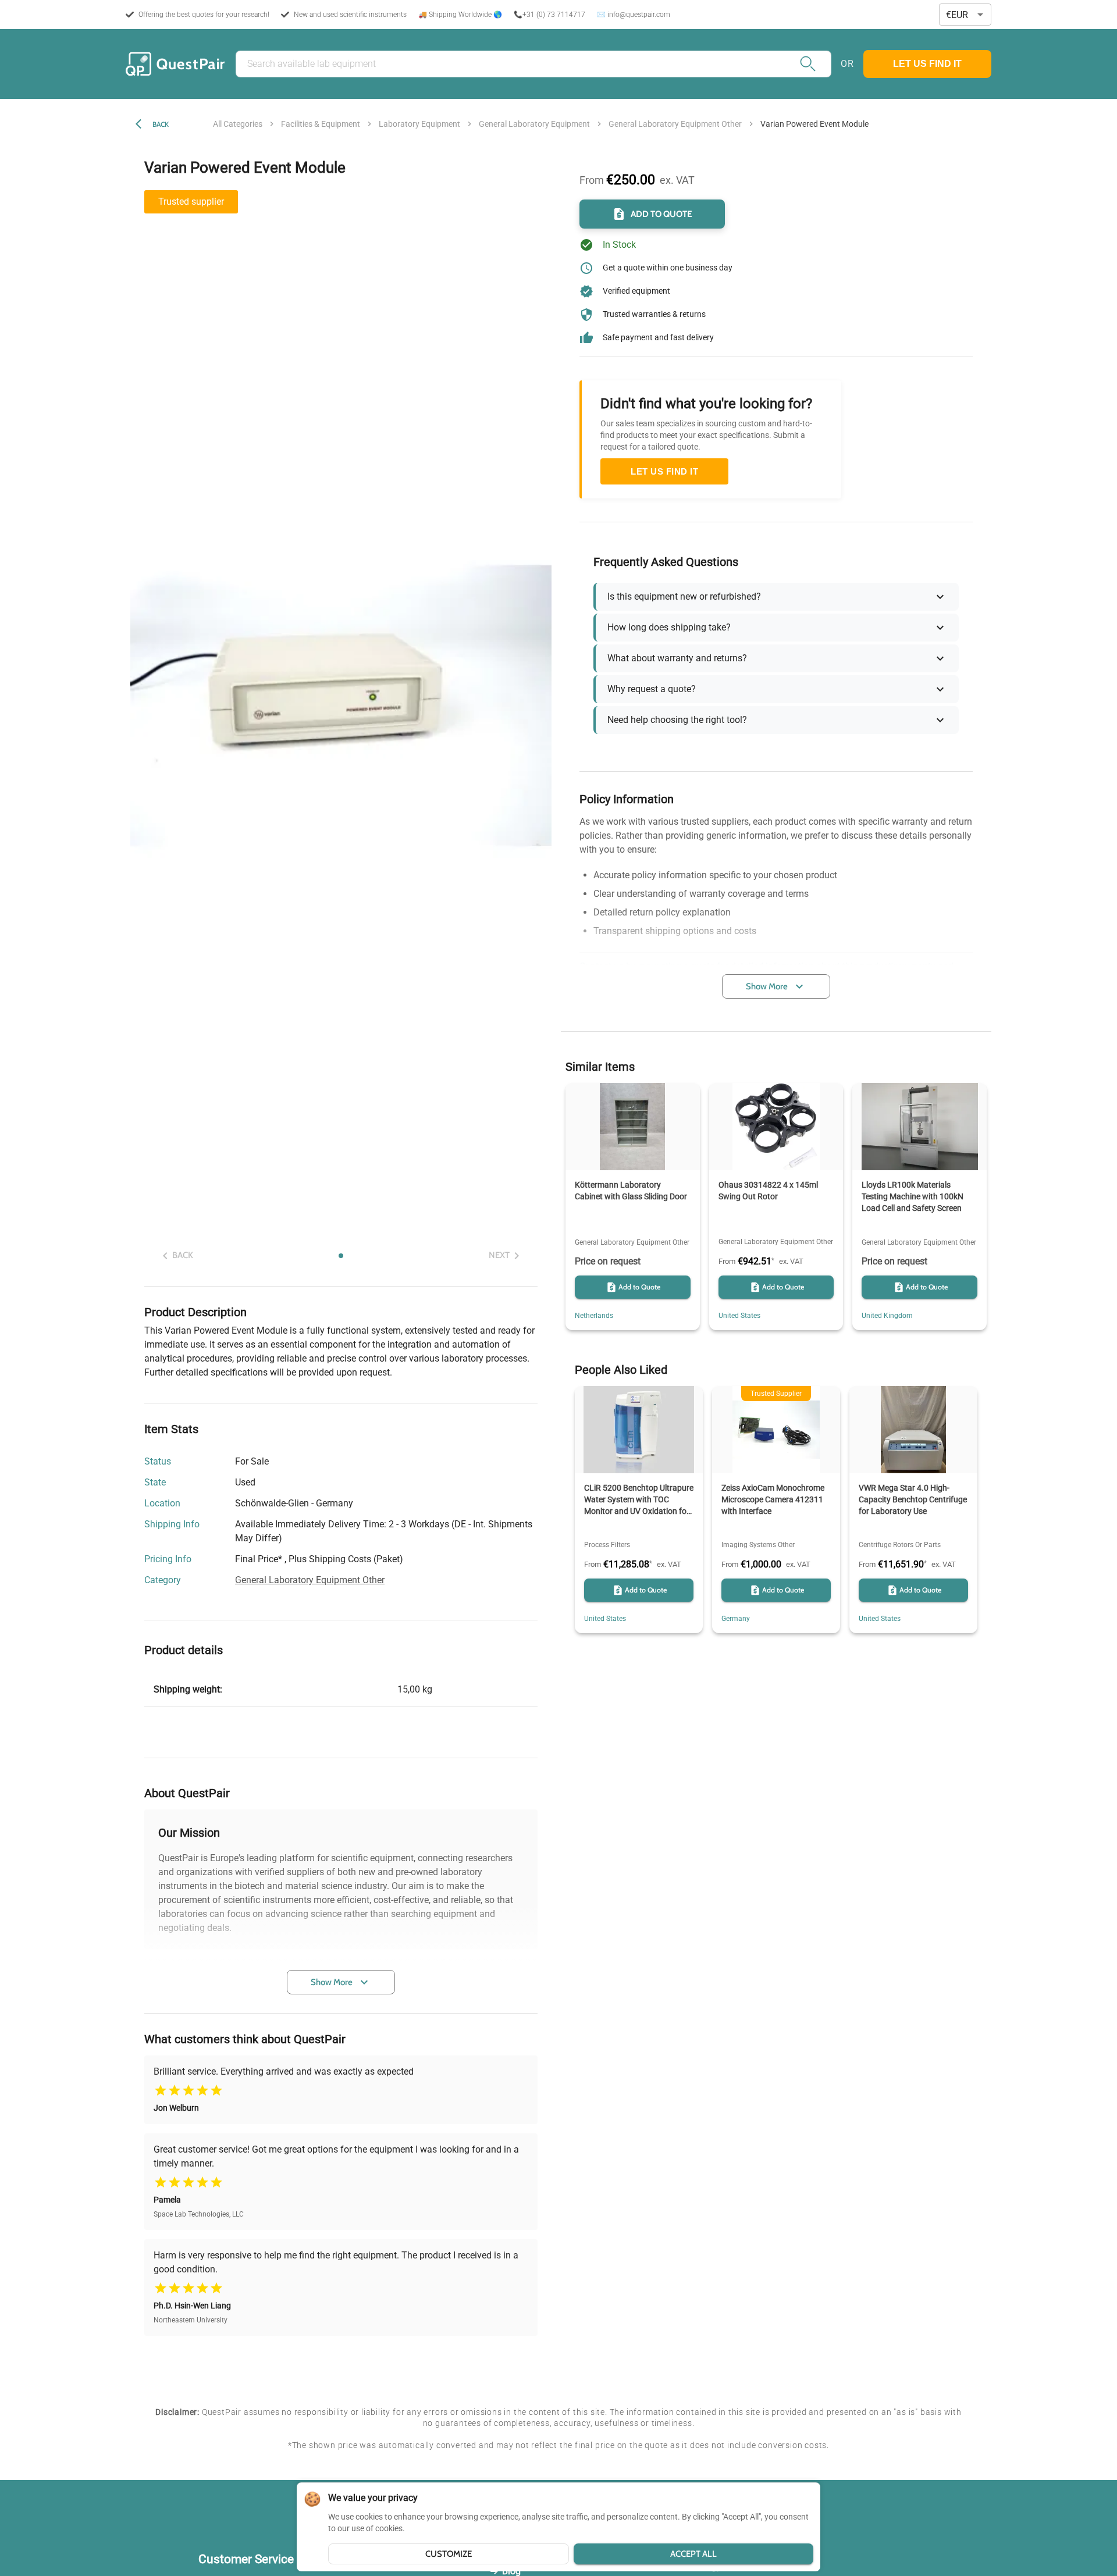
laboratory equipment (419, 124)
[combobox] (965, 15)
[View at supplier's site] (360, 1503)
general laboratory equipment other (675, 124)
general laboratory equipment (534, 124)
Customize (449, 2554)
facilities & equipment (321, 124)
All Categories (238, 124)
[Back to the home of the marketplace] (175, 64)
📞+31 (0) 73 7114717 (549, 15)
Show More (332, 1982)
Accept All (693, 2554)
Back (161, 124)
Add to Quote (661, 214)
